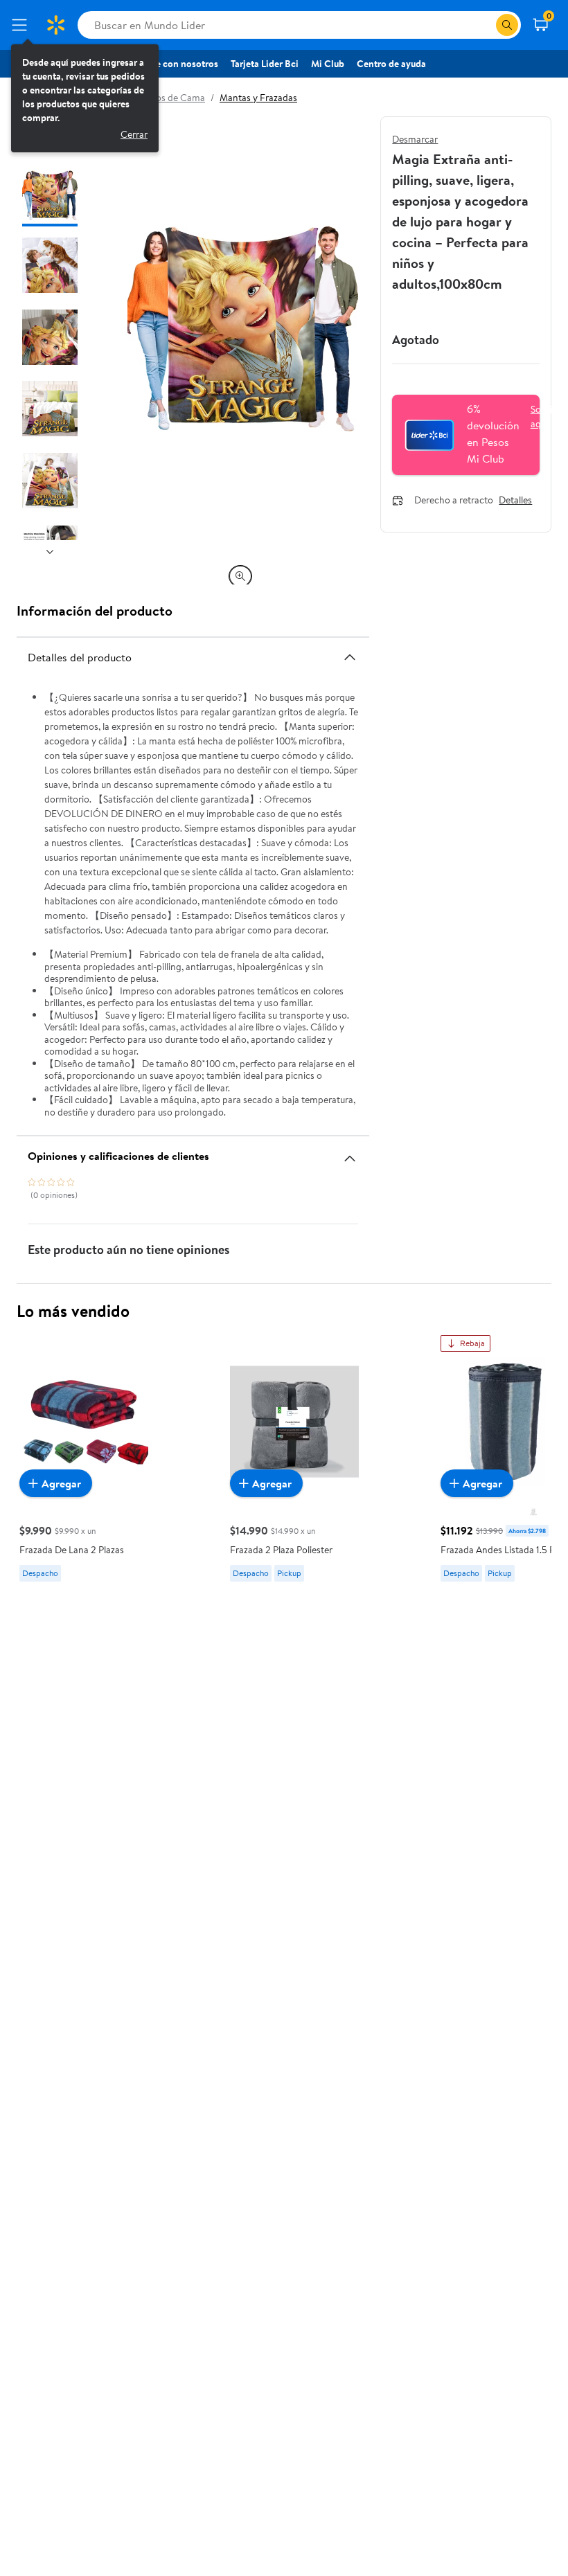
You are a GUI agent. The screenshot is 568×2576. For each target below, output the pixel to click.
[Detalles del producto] (350, 657)
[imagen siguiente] (50, 551)
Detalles (515, 501)
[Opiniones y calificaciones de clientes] (350, 1153)
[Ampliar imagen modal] (240, 576)
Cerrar (134, 134)
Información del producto (95, 610)
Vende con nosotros (176, 64)
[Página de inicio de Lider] (55, 25)
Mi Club (328, 64)
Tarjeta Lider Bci (265, 64)
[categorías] (507, 25)
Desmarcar (415, 139)
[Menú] (22, 25)
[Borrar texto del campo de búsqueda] (485, 25)
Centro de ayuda (391, 64)
